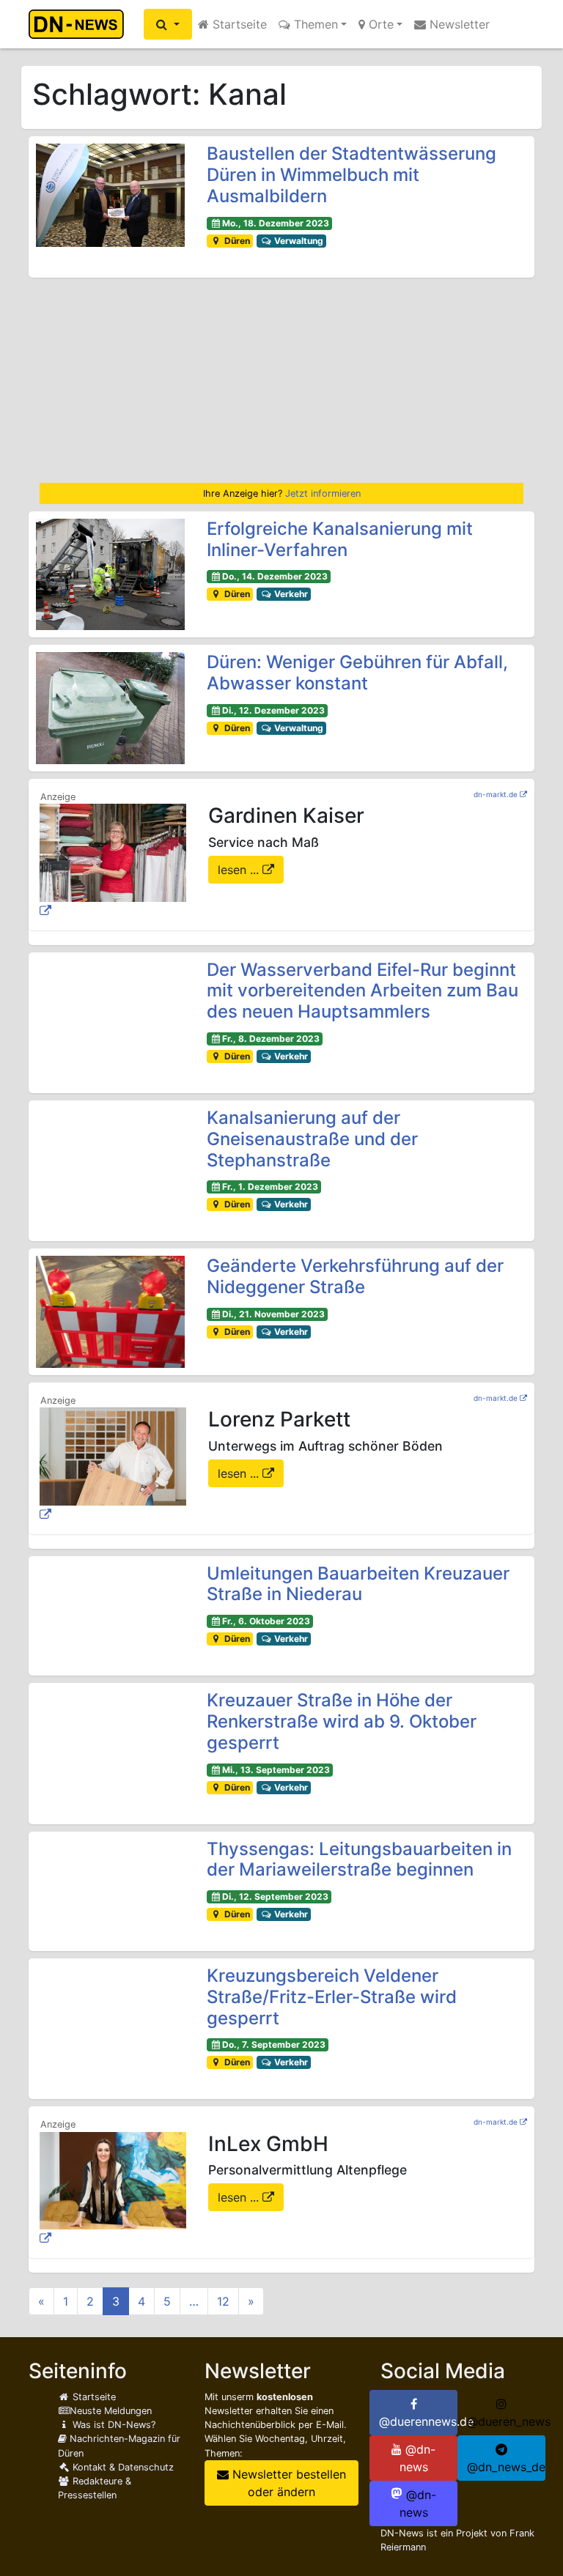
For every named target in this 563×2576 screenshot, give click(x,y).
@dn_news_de (506, 2467)
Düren (236, 241)
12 (223, 2301)
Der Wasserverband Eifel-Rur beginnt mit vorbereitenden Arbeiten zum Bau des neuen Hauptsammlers (363, 991)
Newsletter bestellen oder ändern (287, 2483)
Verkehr (290, 594)
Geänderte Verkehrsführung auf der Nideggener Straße (355, 1276)
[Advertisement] (281, 380)
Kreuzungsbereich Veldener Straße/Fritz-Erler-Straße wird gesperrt (332, 1997)
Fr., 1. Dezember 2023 (270, 1187)
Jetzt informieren (323, 493)
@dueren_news (506, 2421)
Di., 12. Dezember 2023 (273, 710)
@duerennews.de (418, 2421)
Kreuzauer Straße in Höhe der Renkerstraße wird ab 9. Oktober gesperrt (342, 1721)
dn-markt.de (496, 794)
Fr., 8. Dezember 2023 (271, 1039)
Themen (314, 24)
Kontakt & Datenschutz (122, 2467)
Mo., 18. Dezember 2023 (276, 223)
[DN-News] (80, 24)
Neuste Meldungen (111, 2411)
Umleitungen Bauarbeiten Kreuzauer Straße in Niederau (358, 1584)
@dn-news (418, 2458)
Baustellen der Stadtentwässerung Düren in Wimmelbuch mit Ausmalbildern (352, 175)
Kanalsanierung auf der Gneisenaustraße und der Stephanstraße (312, 1139)
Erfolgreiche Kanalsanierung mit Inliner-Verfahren (340, 539)
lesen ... (240, 870)
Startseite (238, 24)
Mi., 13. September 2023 (276, 1770)
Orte (379, 24)
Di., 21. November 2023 (273, 1314)
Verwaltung (298, 241)
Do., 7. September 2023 (274, 2044)
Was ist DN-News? (113, 2425)
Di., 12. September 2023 (275, 1896)
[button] (168, 24)
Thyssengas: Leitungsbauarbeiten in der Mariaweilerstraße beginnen (359, 1859)
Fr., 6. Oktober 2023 (266, 1621)
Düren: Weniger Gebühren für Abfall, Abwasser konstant (357, 673)
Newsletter (458, 24)
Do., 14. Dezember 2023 (275, 576)
